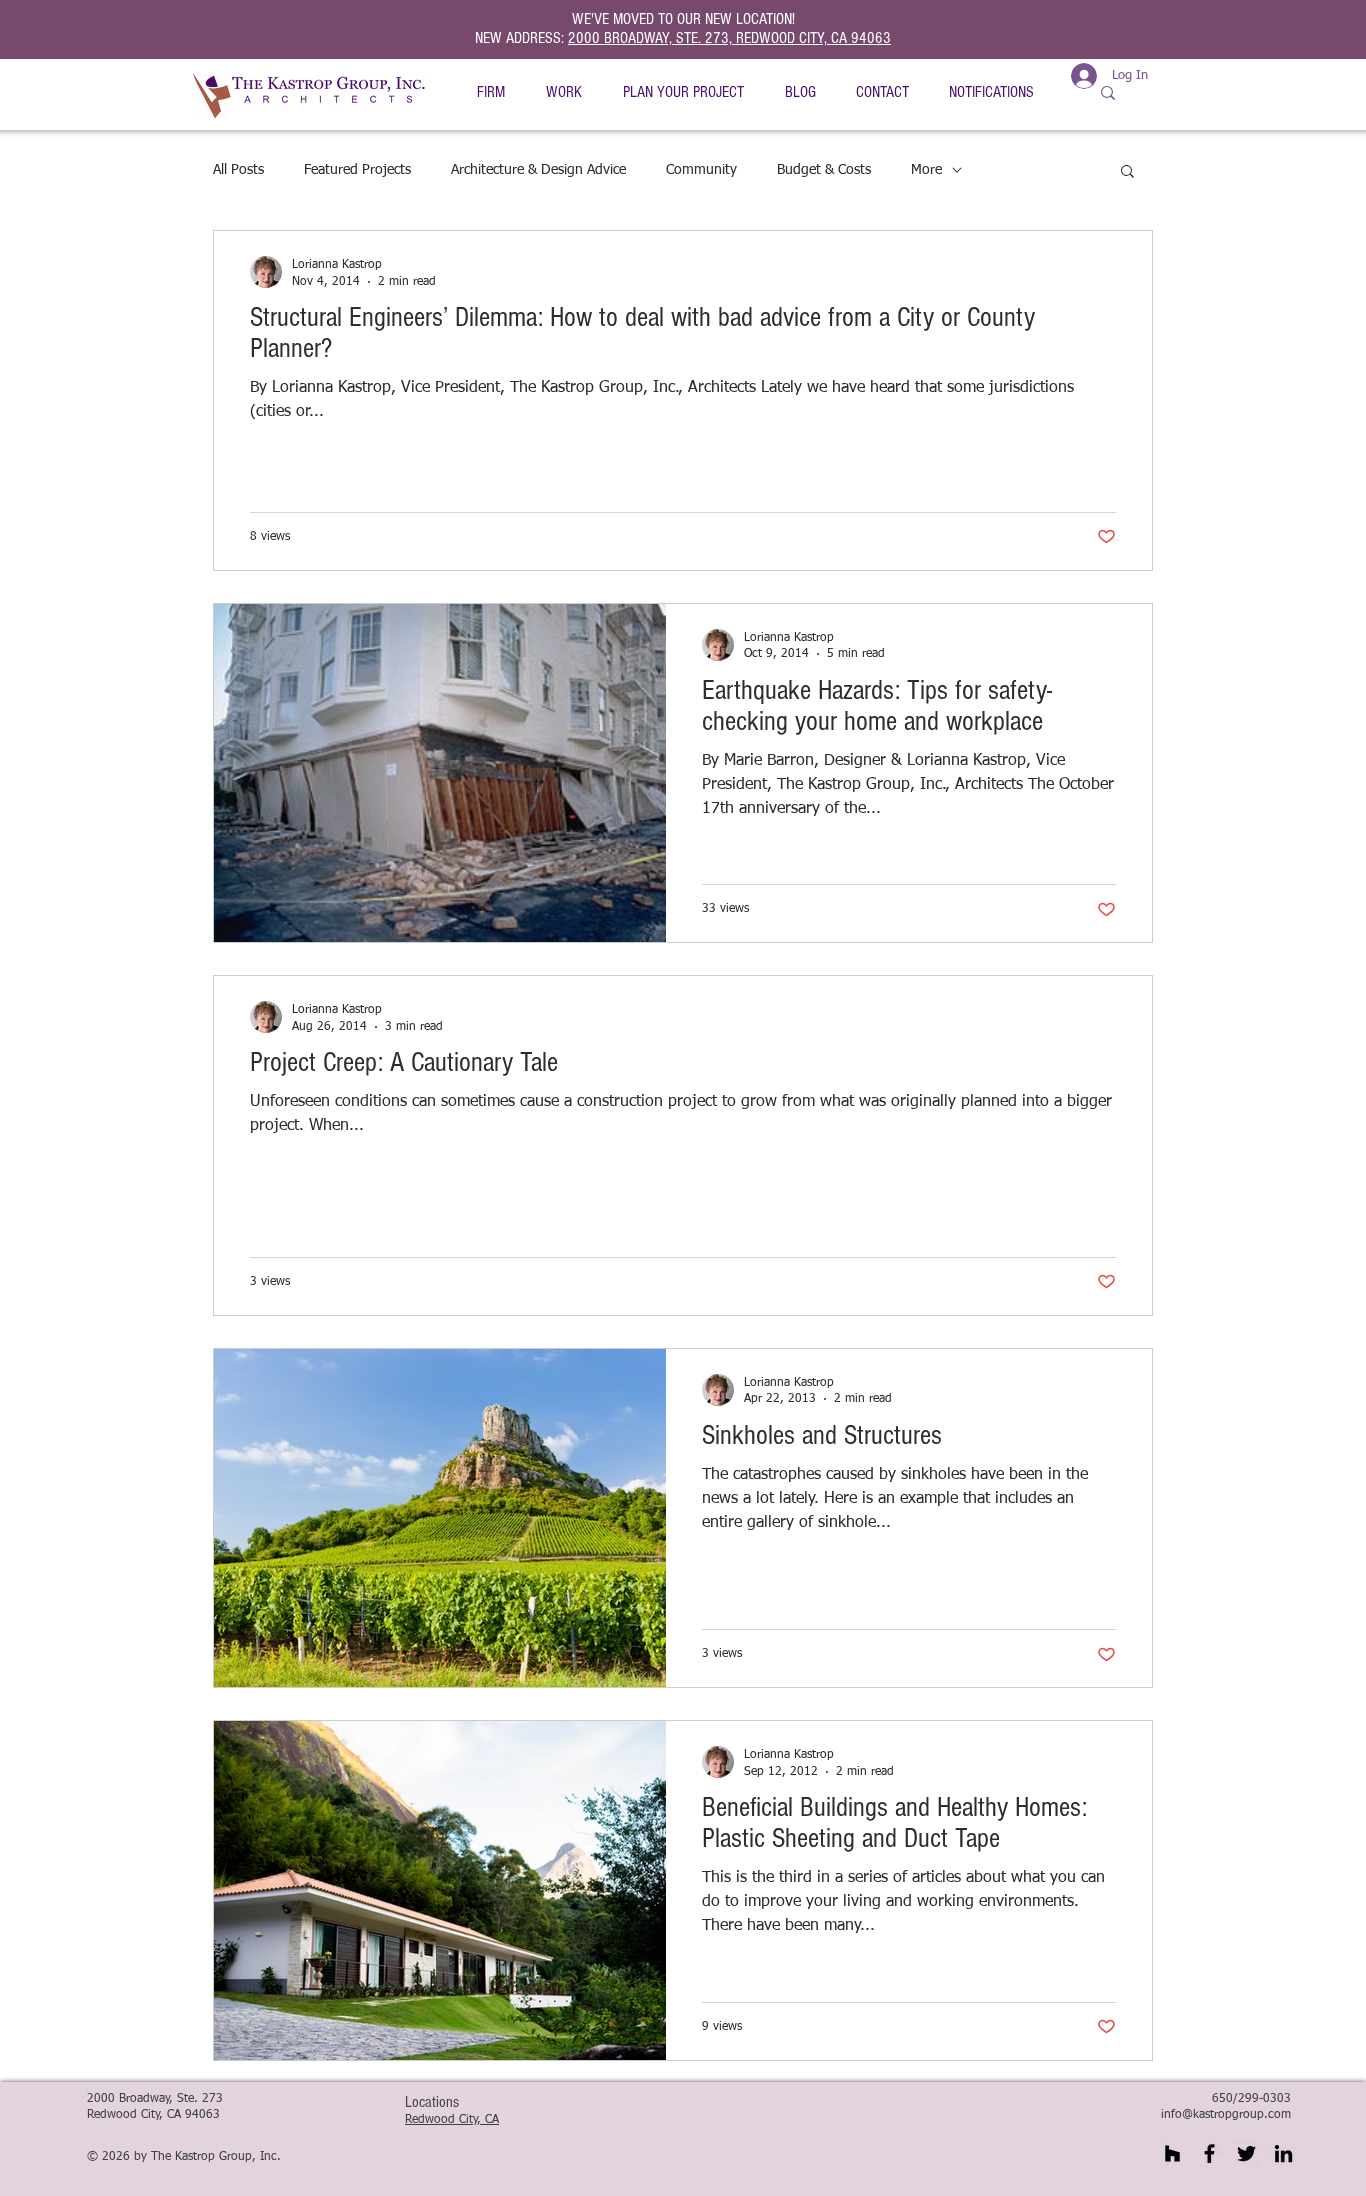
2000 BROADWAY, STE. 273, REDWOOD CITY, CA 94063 (729, 38)
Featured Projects (357, 170)
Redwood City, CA (452, 2120)
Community (701, 170)
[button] (490, 92)
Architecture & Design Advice (538, 170)
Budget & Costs (824, 170)
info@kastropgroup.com (1226, 2115)
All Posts (238, 170)
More (926, 170)
